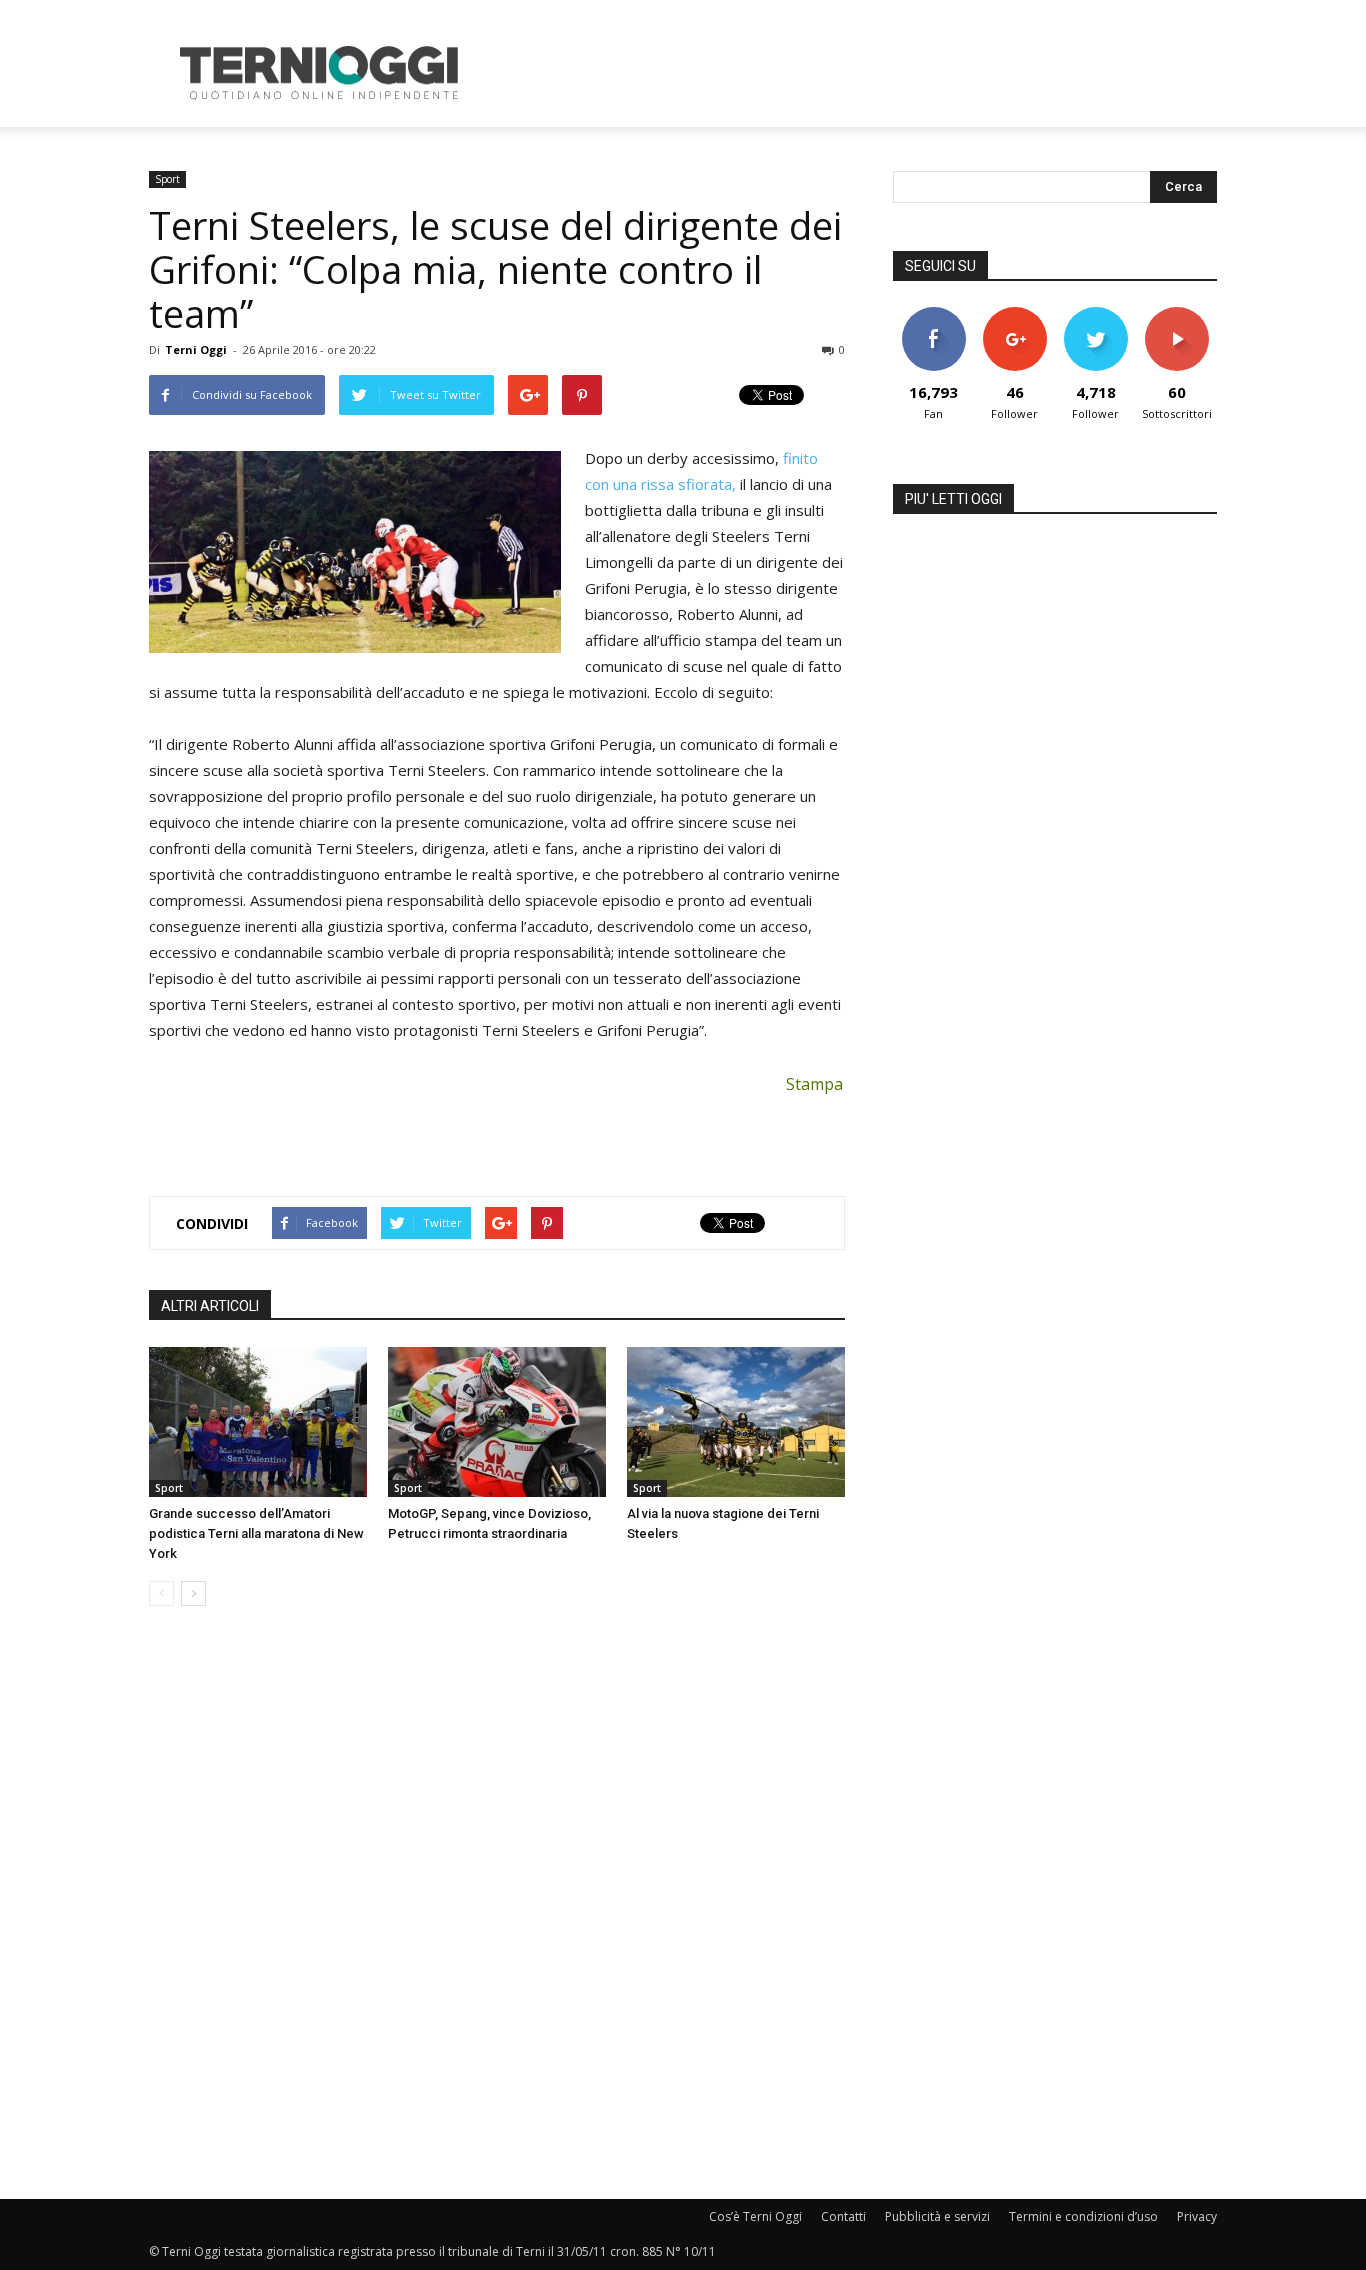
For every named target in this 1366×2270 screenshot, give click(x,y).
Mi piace (934, 314)
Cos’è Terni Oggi (755, 2216)
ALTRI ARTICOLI (210, 1306)
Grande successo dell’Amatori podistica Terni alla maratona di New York (256, 1533)
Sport (167, 179)
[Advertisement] (853, 73)
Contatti (843, 2216)
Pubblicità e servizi (937, 2216)
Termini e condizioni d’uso (1083, 2216)
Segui (1014, 314)
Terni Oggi (196, 349)
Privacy (1197, 2216)
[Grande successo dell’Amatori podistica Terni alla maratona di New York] (258, 1422)
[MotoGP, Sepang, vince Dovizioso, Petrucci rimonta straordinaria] (497, 1422)
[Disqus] (497, 1904)
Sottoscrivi (1177, 314)
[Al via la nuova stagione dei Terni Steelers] (736, 1422)
